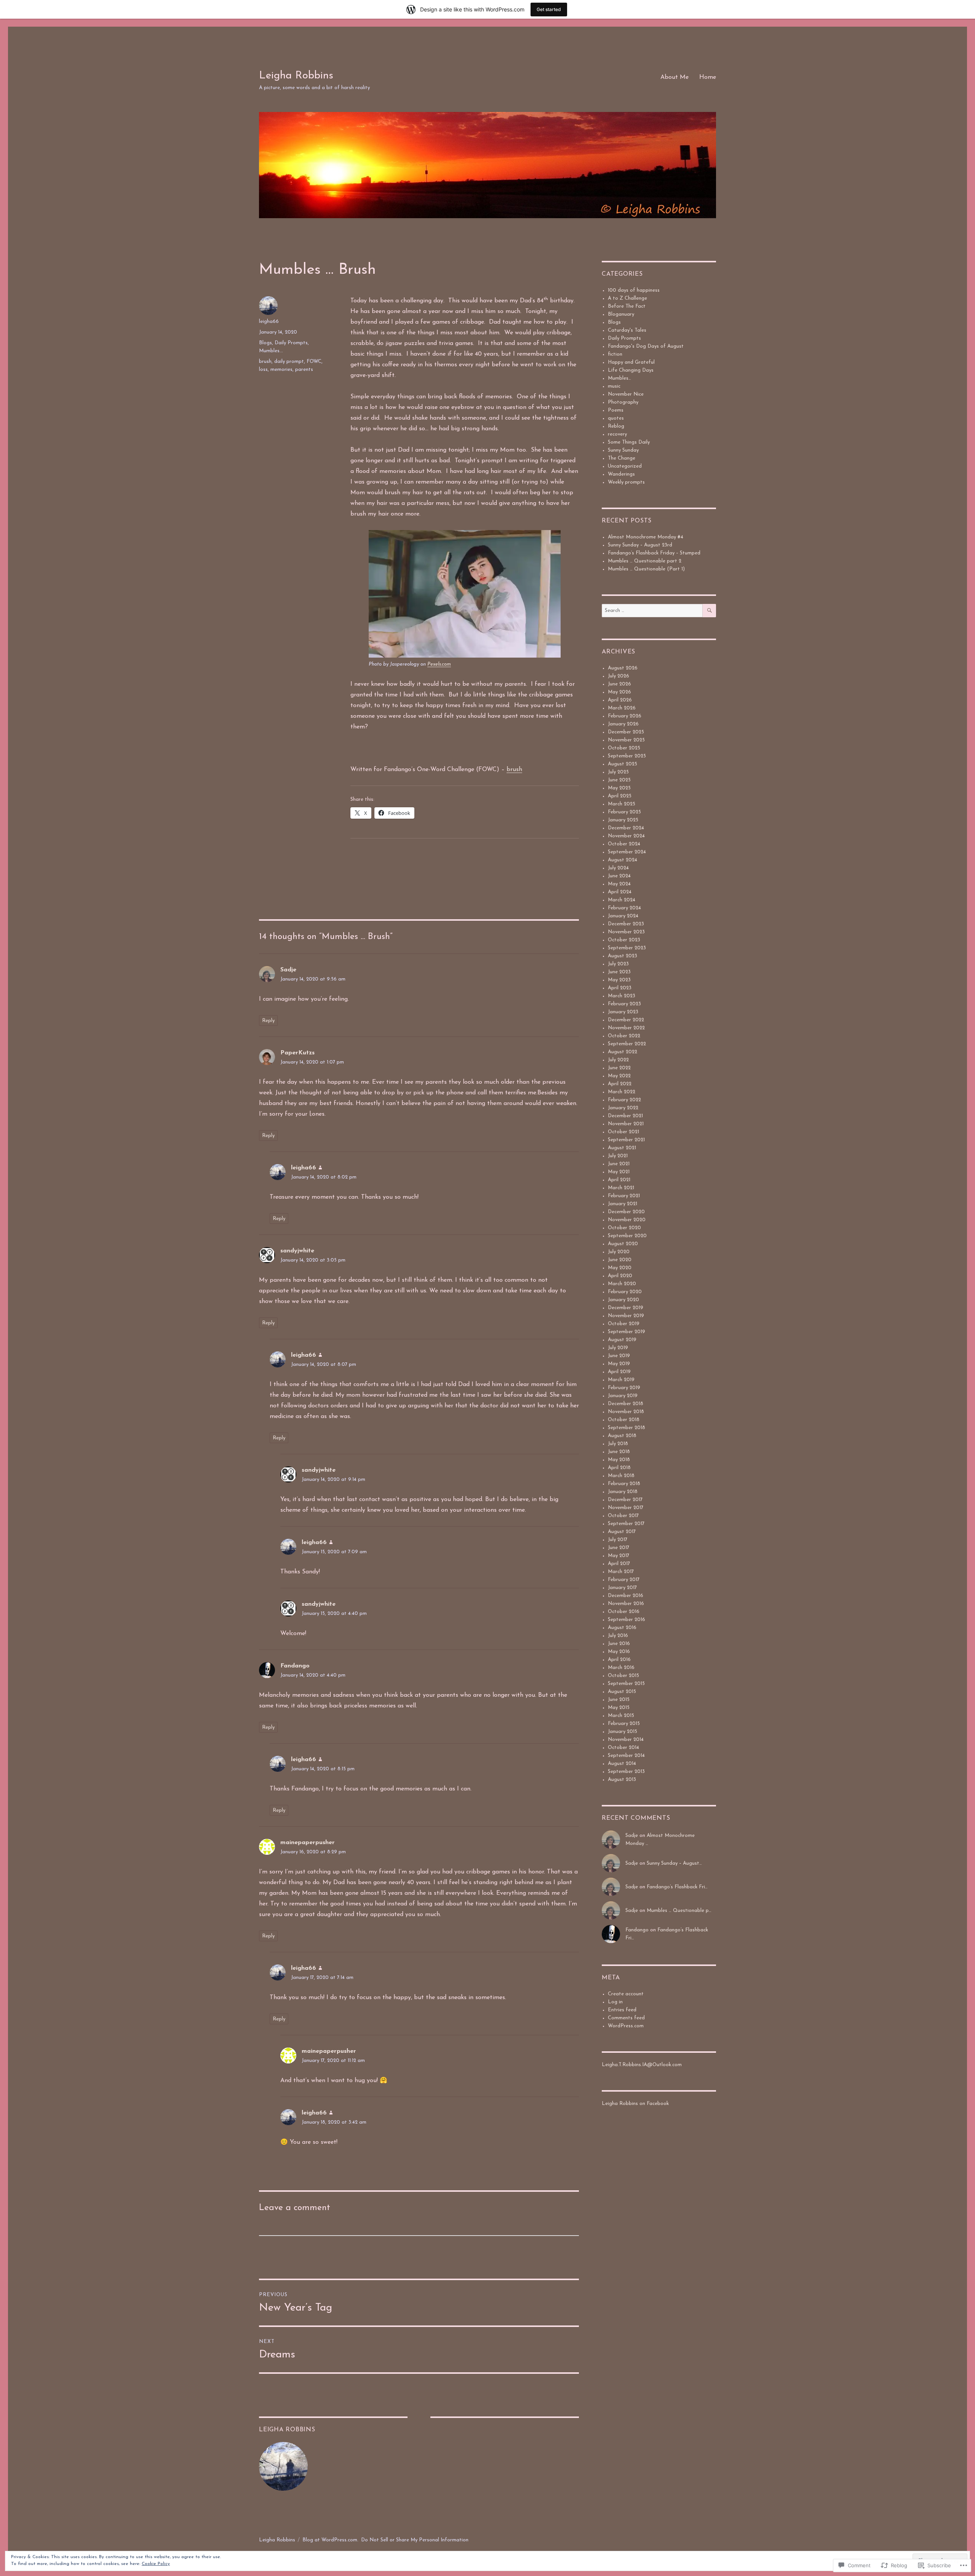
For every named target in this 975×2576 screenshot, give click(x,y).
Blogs (265, 343)
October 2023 (624, 940)
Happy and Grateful (631, 362)
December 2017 (625, 1500)
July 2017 (618, 1540)
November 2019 (626, 1316)
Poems (616, 410)
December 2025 (626, 732)
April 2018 (619, 1468)
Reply (268, 1021)
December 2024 (626, 828)
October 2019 (624, 1324)
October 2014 (623, 1748)
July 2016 (618, 1636)
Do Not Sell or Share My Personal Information (415, 2540)
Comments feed (626, 2018)
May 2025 (619, 788)
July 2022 (618, 1060)
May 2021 (619, 1172)
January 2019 (623, 1396)
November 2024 (626, 836)
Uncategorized (625, 466)
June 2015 (619, 1700)
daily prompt (289, 362)
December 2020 (626, 1212)
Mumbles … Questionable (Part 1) (646, 569)
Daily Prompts (291, 343)
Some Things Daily (629, 442)
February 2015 (624, 1724)
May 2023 (619, 980)
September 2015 (626, 1684)
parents (304, 370)
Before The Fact (627, 306)
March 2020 (622, 1284)
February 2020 (625, 1292)
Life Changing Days (631, 370)
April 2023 (620, 988)
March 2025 (622, 804)
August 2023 (623, 956)
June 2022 (619, 1068)
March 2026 (622, 708)
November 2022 (626, 1028)
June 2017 (619, 1548)
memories (281, 370)
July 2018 (618, 1444)
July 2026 (619, 676)
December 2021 (625, 1116)
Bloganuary (621, 314)
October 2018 (624, 1420)
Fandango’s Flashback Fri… (677, 1887)
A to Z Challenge (627, 298)
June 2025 (619, 780)
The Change (622, 458)
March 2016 (621, 1668)
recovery (617, 434)
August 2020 (623, 1244)
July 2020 (619, 1252)
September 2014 (626, 1756)
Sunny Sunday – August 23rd (640, 545)
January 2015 (623, 1732)
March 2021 (621, 1188)
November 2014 (626, 1740)
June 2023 (619, 972)
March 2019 (621, 1380)
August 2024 (623, 860)
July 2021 (618, 1156)
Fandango (295, 1666)
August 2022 (623, 1052)
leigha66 (269, 322)
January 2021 (623, 1204)
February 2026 (625, 716)
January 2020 (623, 1300)
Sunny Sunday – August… (674, 1863)
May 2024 (619, 884)
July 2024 (618, 868)
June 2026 (619, 684)
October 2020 (624, 1228)
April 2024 (620, 892)
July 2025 (618, 772)
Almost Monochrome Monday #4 (646, 537)
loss (263, 370)
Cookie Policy (156, 2564)
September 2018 (627, 1428)
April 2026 (620, 700)
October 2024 (624, 844)
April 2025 (620, 796)
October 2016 (624, 1612)
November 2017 (626, 1508)
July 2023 (618, 964)
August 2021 (622, 1148)
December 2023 (626, 924)
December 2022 (626, 1020)
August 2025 (623, 764)
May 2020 (620, 1268)
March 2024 (622, 900)
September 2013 (626, 1772)
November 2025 (626, 740)
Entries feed (622, 2010)
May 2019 (619, 1364)
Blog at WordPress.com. (330, 2540)
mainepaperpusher (308, 1843)
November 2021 (626, 1124)
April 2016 (619, 1660)
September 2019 (627, 1332)
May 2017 (619, 1556)
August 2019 (622, 1340)
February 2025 (624, 812)
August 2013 (622, 1780)
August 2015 (622, 1692)
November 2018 (626, 1412)
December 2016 (626, 1596)
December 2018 (626, 1404)
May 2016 (619, 1652)
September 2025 (627, 756)
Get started (549, 9)
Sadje (288, 970)
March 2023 (622, 996)
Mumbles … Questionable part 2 (645, 561)
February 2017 (624, 1580)
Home (708, 77)
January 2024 (623, 916)
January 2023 (623, 1012)
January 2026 (623, 724)
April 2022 (620, 1084)
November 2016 (626, 1604)
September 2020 (627, 1236)
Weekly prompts (626, 482)
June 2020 (620, 1260)
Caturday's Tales (627, 330)
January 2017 (622, 1588)
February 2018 (624, 1484)
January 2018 (623, 1492)
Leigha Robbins (296, 76)
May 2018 (619, 1460)
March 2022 (622, 1092)
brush (514, 770)
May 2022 (619, 1076)
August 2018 (622, 1436)
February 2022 (624, 1100)
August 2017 (622, 1532)
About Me (675, 77)
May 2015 (619, 1708)
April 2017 (619, 1564)
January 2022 (623, 1108)
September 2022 (627, 1044)
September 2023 (627, 948)
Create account (626, 1994)
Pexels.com (439, 664)
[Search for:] (652, 611)
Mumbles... (271, 351)
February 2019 (624, 1388)
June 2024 (619, 876)
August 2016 (622, 1628)
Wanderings (621, 474)
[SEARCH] (709, 611)
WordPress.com (626, 2026)
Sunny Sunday (623, 450)
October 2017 (623, 1516)
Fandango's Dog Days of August (646, 346)
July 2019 (618, 1348)
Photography (623, 402)
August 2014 (622, 1764)
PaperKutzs (297, 1053)
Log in (615, 2002)
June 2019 (619, 1356)
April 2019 (619, 1372)
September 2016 (627, 1620)
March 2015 (621, 1716)
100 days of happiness (634, 290)
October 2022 (624, 1036)
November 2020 (627, 1220)
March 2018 (621, 1476)
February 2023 (624, 1004)
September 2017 (626, 1524)
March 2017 (621, 1572)
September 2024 (627, 852)
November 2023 (626, 932)
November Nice (626, 394)
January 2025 (623, 820)
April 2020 (620, 1276)
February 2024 (624, 908)
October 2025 (624, 748)
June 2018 (619, 1452)
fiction (615, 354)
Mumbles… (619, 378)
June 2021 (619, 1164)
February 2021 (624, 1196)
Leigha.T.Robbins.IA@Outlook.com (642, 2065)
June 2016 (619, 1644)
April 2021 (619, 1180)
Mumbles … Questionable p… (679, 1911)
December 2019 (626, 1308)
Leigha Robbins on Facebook (635, 2104)
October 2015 (623, 1676)
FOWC (314, 362)
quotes (616, 418)
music (614, 386)
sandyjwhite (297, 1251)
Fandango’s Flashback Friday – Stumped (654, 553)
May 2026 (619, 692)
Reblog (616, 426)
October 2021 (623, 1132)
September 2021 (626, 1140)
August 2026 (623, 668)
